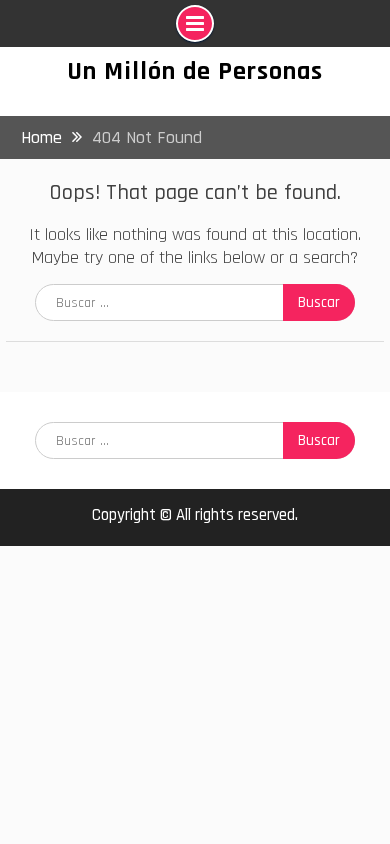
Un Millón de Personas (195, 71)
